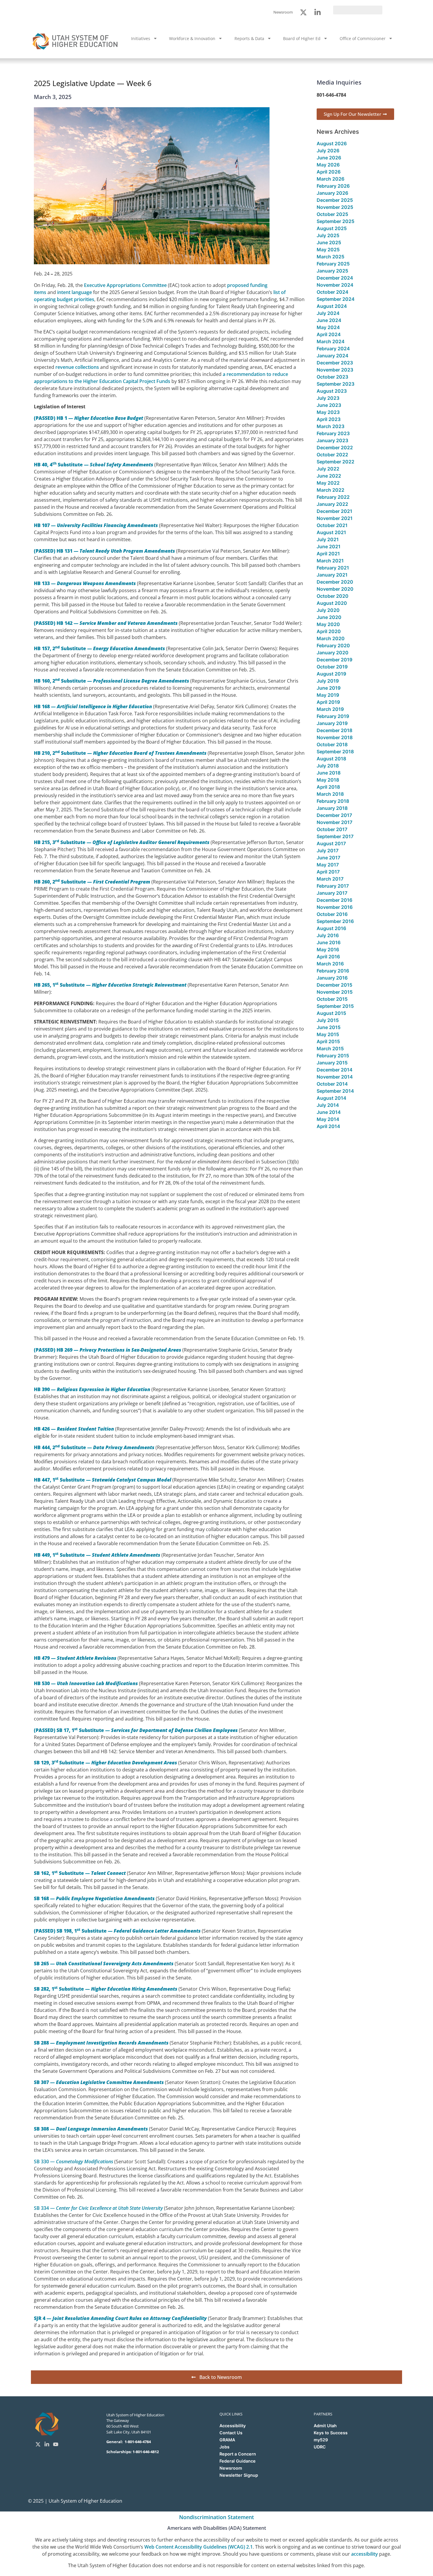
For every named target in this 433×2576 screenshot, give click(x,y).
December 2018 (334, 730)
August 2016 (331, 928)
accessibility (365, 2554)
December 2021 (334, 511)
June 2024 (329, 320)
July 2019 (328, 681)
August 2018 (331, 759)
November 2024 (335, 285)
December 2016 (334, 900)
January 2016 (332, 978)
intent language (75, 292)
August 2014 (332, 1098)
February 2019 (333, 716)
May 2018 (328, 780)
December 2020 (335, 582)
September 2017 (335, 836)
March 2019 (330, 709)
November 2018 (335, 737)
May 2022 (328, 483)
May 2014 (328, 1119)
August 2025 (332, 228)
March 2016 (330, 964)
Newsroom (231, 2468)
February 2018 (333, 801)
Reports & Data (249, 38)
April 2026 (329, 172)
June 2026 (329, 158)
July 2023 (328, 398)
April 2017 (328, 872)
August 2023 (332, 391)
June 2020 (329, 617)
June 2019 (329, 688)
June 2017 (328, 858)
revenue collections (77, 367)
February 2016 (333, 971)
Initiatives (141, 38)
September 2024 (336, 299)
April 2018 (328, 787)
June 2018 (329, 773)
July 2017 (328, 851)
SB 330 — (73, 2161)
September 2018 (335, 752)
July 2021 (328, 539)
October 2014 (332, 1084)
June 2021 (329, 546)
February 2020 (333, 645)
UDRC (320, 2447)
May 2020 (328, 624)
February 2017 (333, 886)
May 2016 (328, 950)
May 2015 (328, 1034)
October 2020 (333, 596)
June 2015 (329, 1027)
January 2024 (333, 356)
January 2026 (332, 193)
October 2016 (332, 914)
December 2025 (335, 200)
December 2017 (334, 815)
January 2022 (332, 504)
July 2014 (328, 1105)
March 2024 (331, 341)
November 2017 (334, 822)
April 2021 (328, 554)
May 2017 (328, 865)
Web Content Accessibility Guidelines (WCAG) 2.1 (199, 2547)
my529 (321, 2440)
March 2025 (330, 257)
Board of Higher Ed (302, 38)
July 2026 (328, 151)
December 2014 (335, 1070)
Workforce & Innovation (192, 38)
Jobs (224, 2447)
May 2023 (328, 412)
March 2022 (330, 490)
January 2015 (332, 1063)
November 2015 (335, 992)
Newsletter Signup (239, 2475)
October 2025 (332, 214)
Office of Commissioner (363, 38)
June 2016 (329, 942)
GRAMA (227, 2440)
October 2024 (333, 292)
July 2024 (328, 313)
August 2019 (331, 674)
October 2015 (332, 999)
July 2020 (328, 610)
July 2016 (328, 935)
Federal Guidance (238, 2461)
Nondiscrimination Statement (216, 2517)
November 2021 (335, 518)
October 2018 (332, 744)
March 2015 (330, 1048)
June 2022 (329, 476)
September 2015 (335, 1006)
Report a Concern (238, 2454)
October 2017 (332, 829)
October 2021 (332, 525)
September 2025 (336, 221)
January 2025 (332, 271)
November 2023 (335, 370)
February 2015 (333, 1056)
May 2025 (328, 250)
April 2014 (328, 1126)
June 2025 (329, 242)
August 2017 (331, 843)
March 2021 (330, 561)
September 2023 (336, 384)
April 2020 (329, 631)
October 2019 (332, 667)
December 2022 (335, 448)
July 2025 (328, 235)
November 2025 (335, 207)
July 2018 (328, 766)
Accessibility (233, 2426)
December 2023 (335, 363)
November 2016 (335, 907)
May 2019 (328, 695)
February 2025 (333, 264)
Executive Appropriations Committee (125, 285)
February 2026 (333, 186)
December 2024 (335, 278)
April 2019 (328, 702)
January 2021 (332, 575)
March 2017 (330, 879)
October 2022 (332, 455)
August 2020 (332, 603)
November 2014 (335, 1077)
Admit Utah (325, 2426)
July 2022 (328, 469)
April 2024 (329, 334)
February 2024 (333, 349)
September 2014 (335, 1091)
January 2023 (332, 440)
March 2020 (331, 638)
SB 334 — (98, 2208)
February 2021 (333, 568)
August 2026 (332, 143)
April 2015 (328, 1041)
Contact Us (231, 2433)
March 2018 (330, 794)
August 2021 (331, 532)
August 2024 (332, 306)
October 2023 (332, 377)
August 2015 (331, 1013)
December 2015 (334, 985)
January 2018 (332, 808)
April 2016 (328, 957)
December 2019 (334, 660)
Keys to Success (331, 2433)
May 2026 (328, 165)
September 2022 (336, 462)
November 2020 (335, 589)
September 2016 (335, 921)
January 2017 (332, 893)
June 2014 (329, 1112)
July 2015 (328, 1020)
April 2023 (329, 419)
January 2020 (333, 653)
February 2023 (333, 433)
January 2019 (332, 723)
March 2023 (330, 426)
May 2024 (328, 327)
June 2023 (329, 405)
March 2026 (330, 179)
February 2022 (333, 497)
